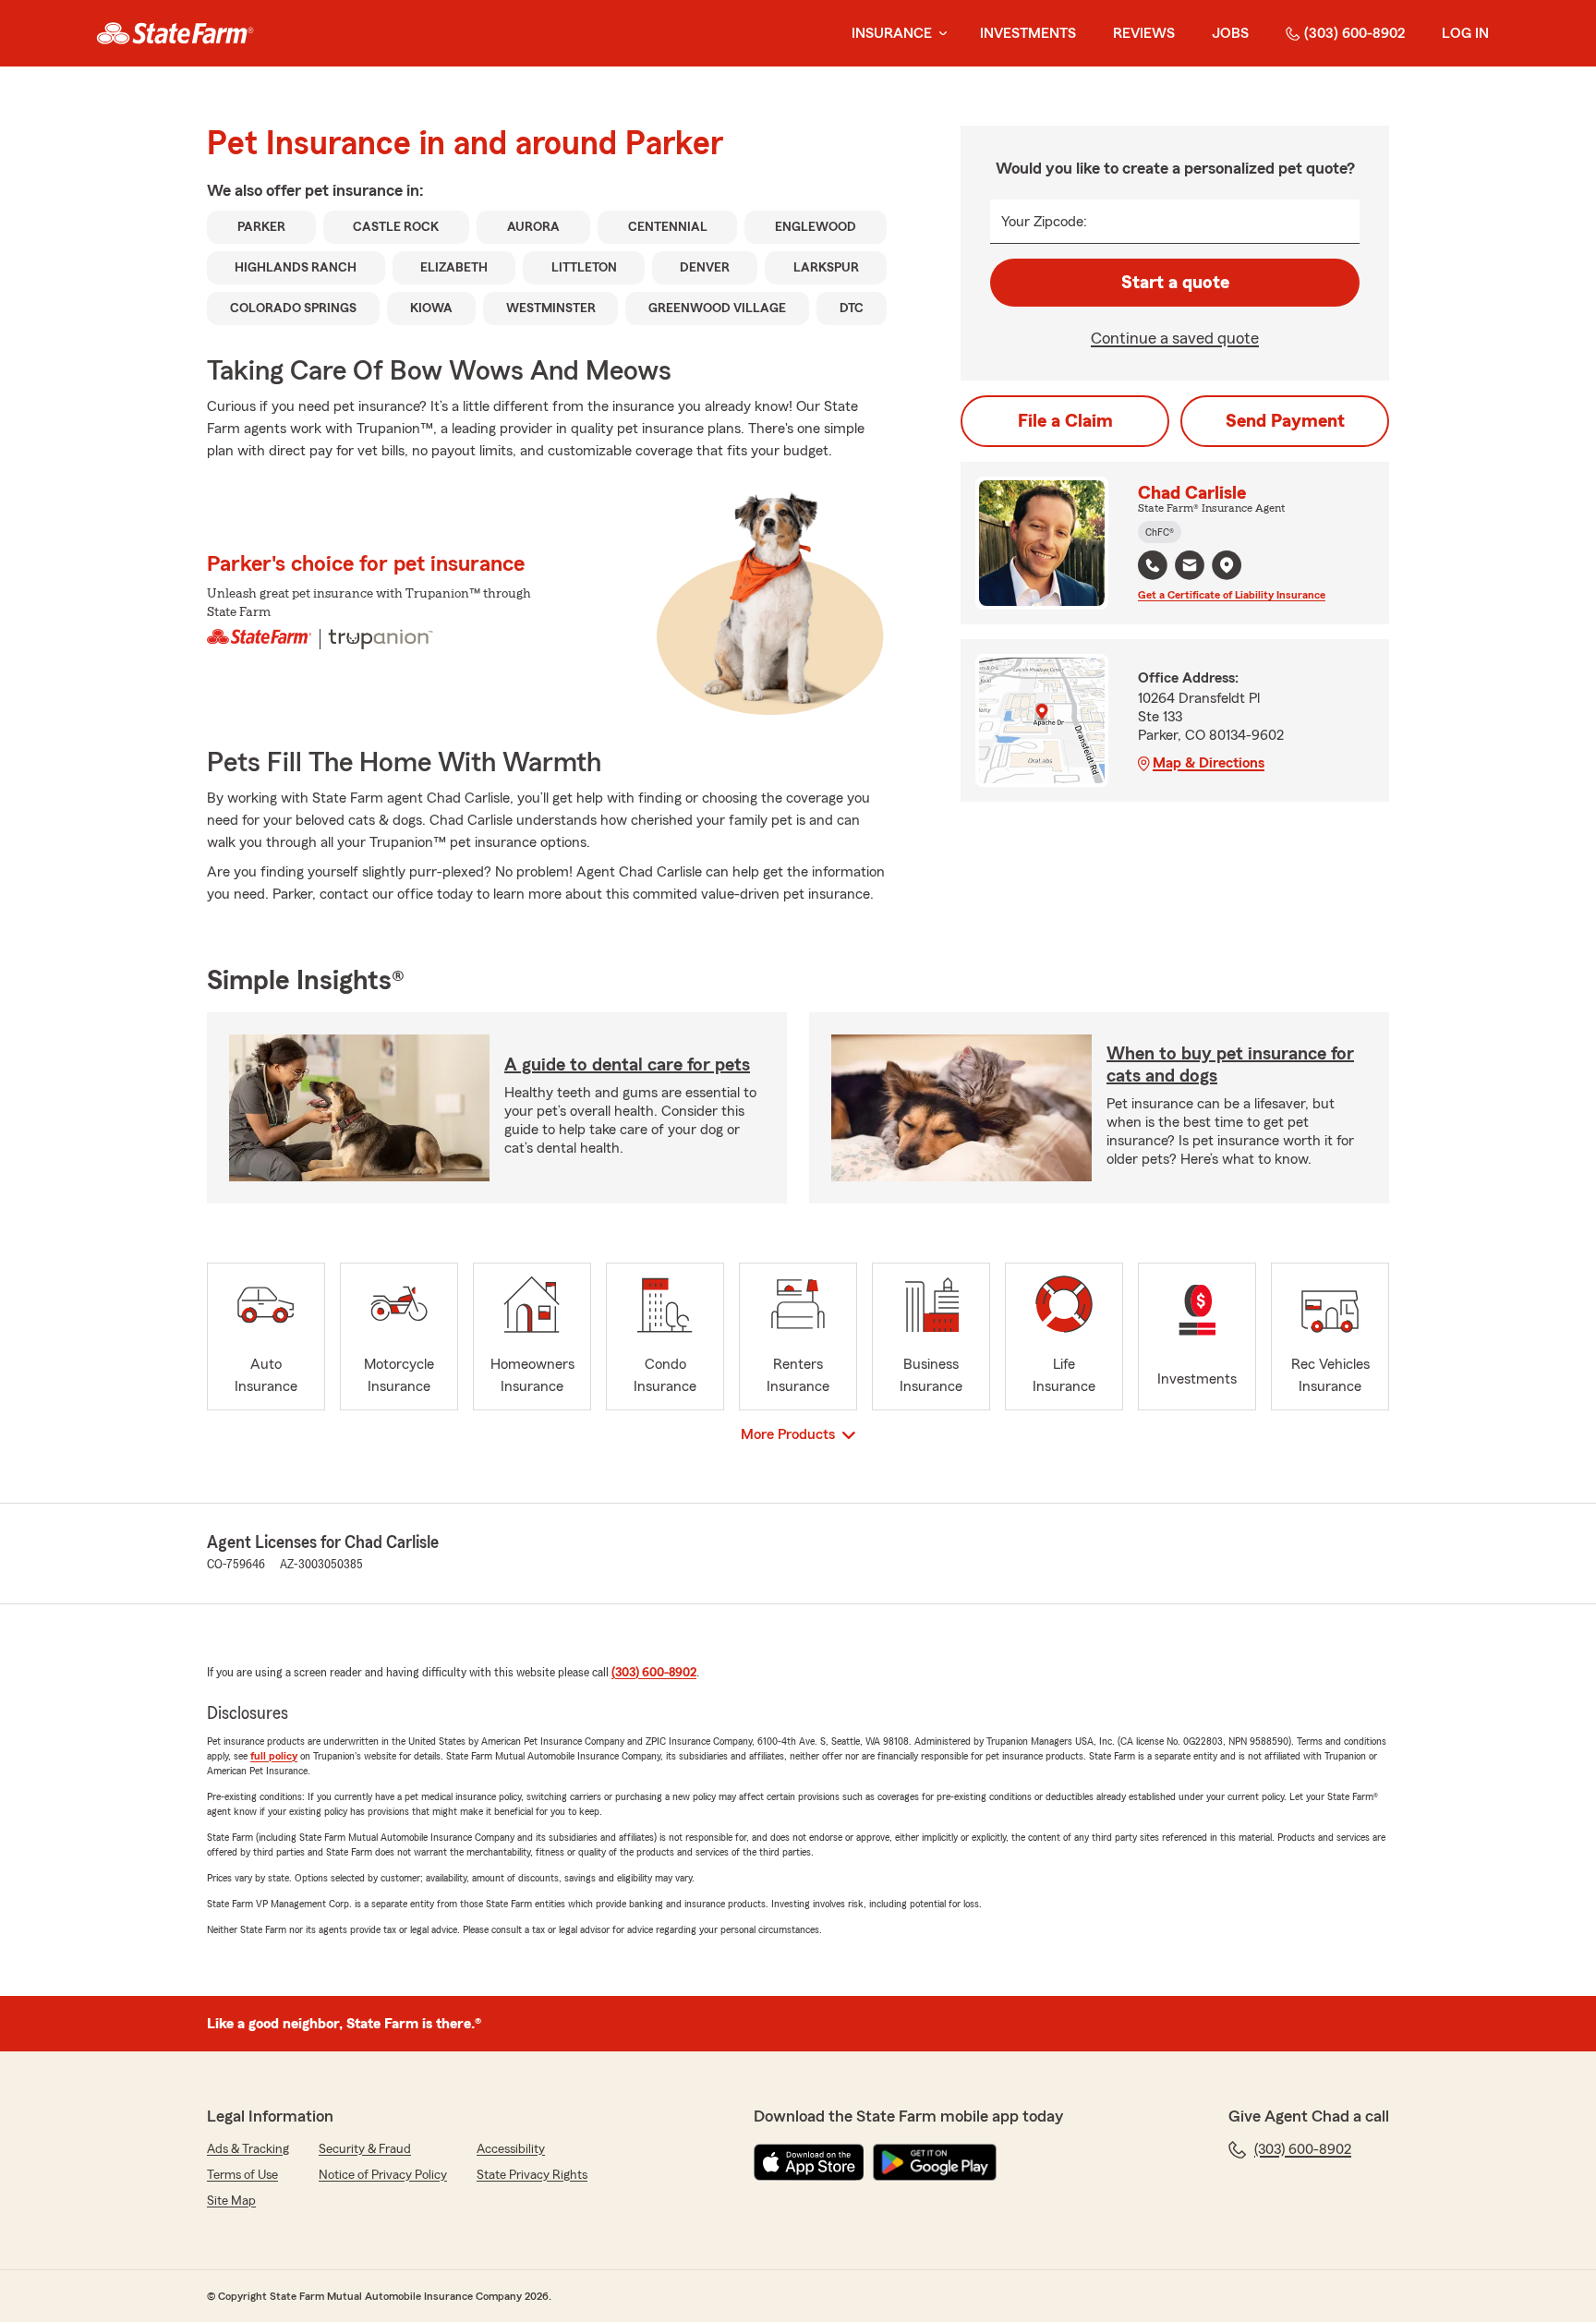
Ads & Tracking (248, 2149)
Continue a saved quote (1175, 338)
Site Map (231, 2201)
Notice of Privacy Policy (383, 2175)
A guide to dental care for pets (627, 1065)
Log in (1465, 33)
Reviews (1144, 33)
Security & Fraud (365, 2149)
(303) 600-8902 (1354, 33)
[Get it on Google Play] (935, 2162)
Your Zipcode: (1044, 222)
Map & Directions (1209, 763)
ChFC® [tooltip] (1160, 532)
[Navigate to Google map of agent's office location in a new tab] (1227, 565)
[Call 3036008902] (1153, 565)
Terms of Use (242, 2175)
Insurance (892, 33)
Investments (1028, 33)
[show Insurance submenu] (939, 34)
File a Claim (1065, 421)
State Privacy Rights (532, 2175)
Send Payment (1285, 421)
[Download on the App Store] (809, 2162)
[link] (175, 33)
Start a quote (1175, 283)
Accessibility (511, 2149)
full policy (274, 1756)
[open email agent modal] (1190, 568)
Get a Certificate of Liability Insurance (1232, 595)
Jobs (1230, 33)
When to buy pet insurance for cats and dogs (1230, 1065)
